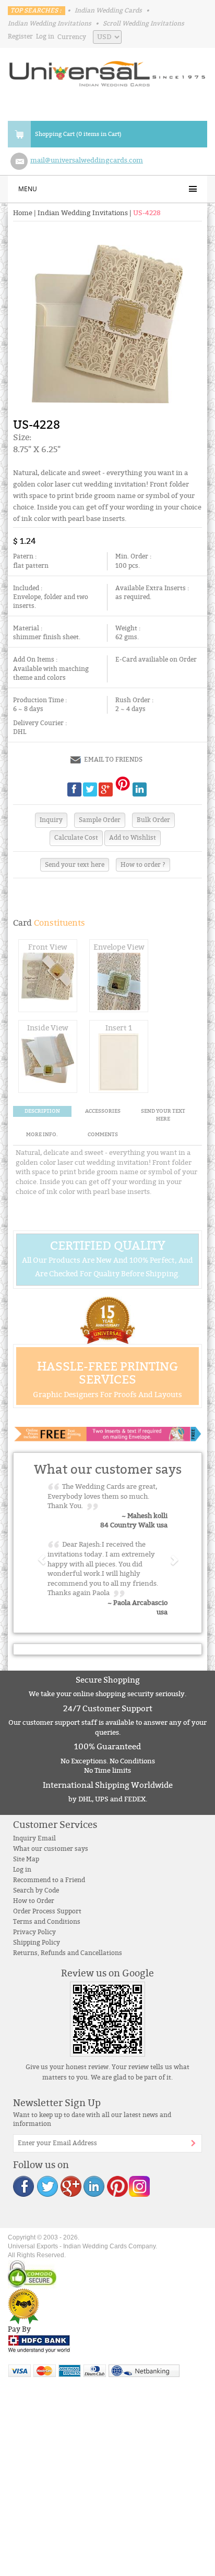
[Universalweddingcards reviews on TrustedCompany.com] (23, 2306)
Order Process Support (47, 1911)
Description (42, 1111)
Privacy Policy (34, 1932)
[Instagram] (139, 2186)
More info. (42, 1135)
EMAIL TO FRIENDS (113, 760)
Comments (103, 1135)
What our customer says (51, 1849)
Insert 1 (119, 1028)
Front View (48, 947)
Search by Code (36, 1890)
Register (20, 36)
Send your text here (75, 865)
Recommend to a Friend (49, 1880)
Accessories (103, 1111)
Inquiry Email (34, 1838)
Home (23, 213)
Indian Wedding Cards (108, 10)
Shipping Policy (37, 1943)
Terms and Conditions (47, 1922)
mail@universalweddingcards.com (87, 160)
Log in (45, 36)
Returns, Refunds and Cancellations (68, 1953)
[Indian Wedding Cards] (107, 71)
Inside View (48, 1028)
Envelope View (119, 947)
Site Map (26, 1859)
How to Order (34, 1901)
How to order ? (143, 865)
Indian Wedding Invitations (50, 23)
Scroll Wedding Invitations (144, 23)
